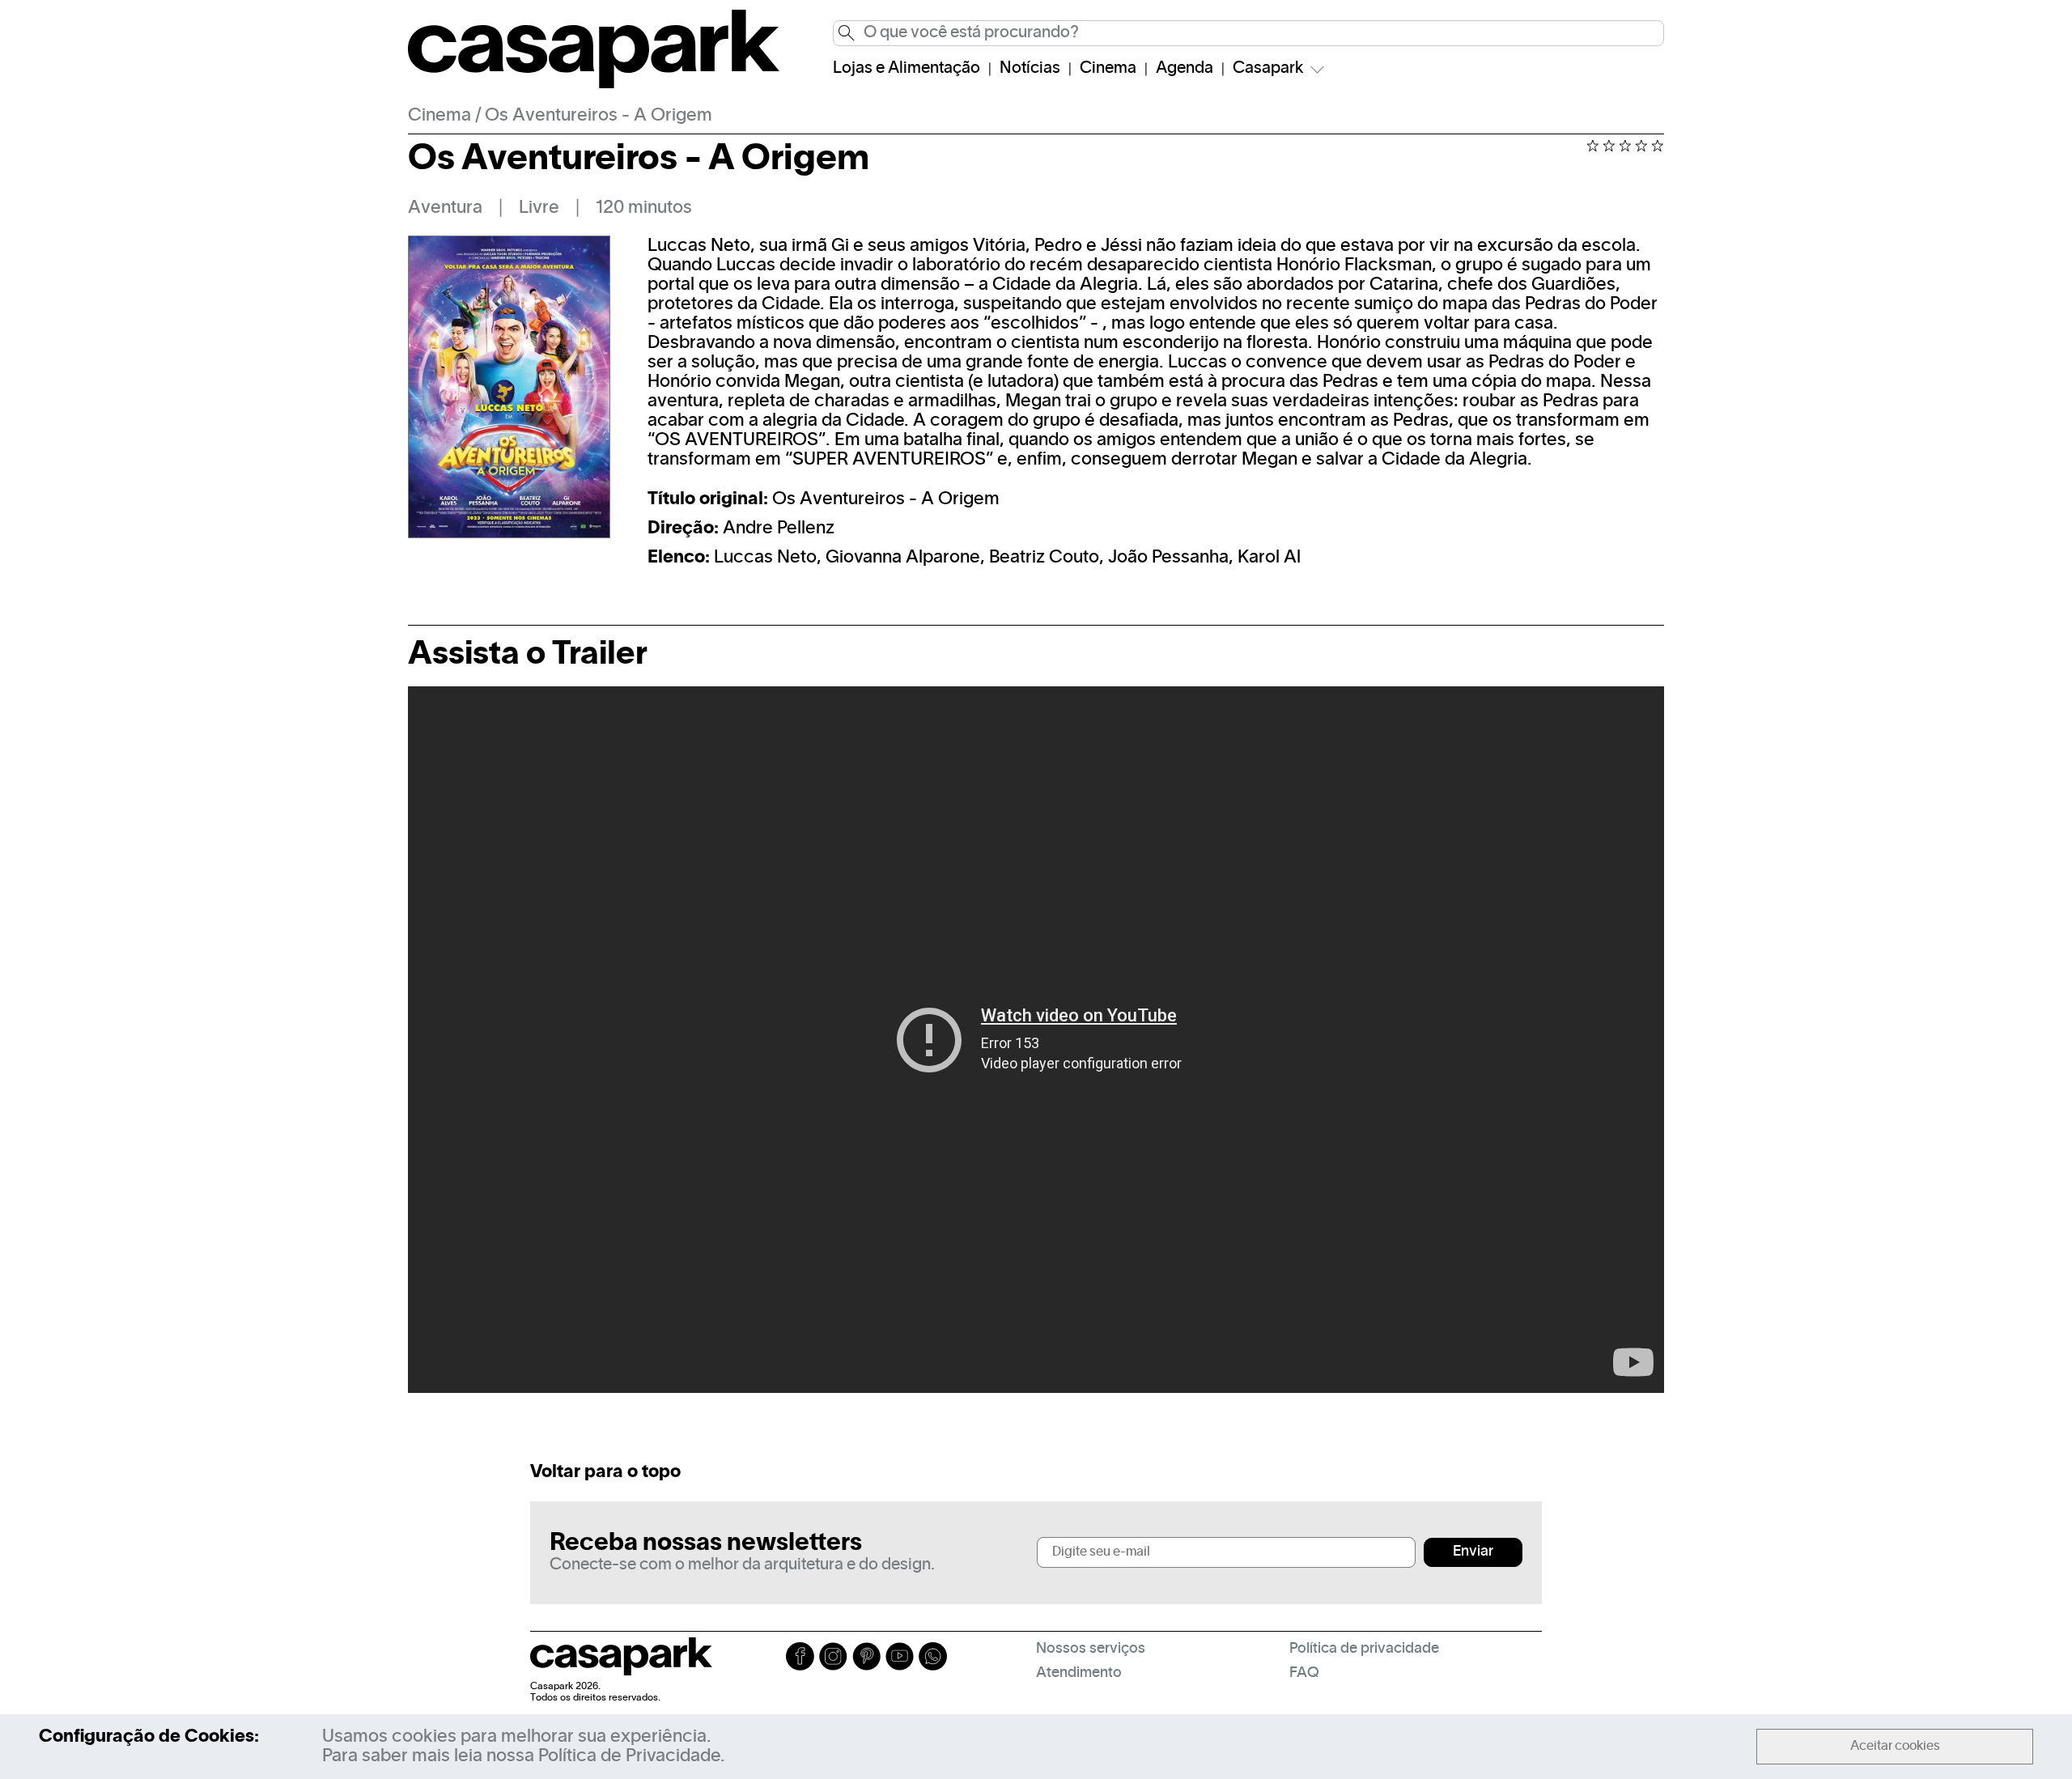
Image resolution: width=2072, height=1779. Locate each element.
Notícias (1030, 69)
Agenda (1185, 69)
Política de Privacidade (629, 1756)
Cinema (1108, 69)
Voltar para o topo (605, 1472)
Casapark (1268, 69)
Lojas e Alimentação (906, 69)
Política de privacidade (1364, 1649)
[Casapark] (594, 85)
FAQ (1304, 1673)
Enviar (1473, 1552)
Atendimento (1079, 1673)
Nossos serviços (1091, 1649)
